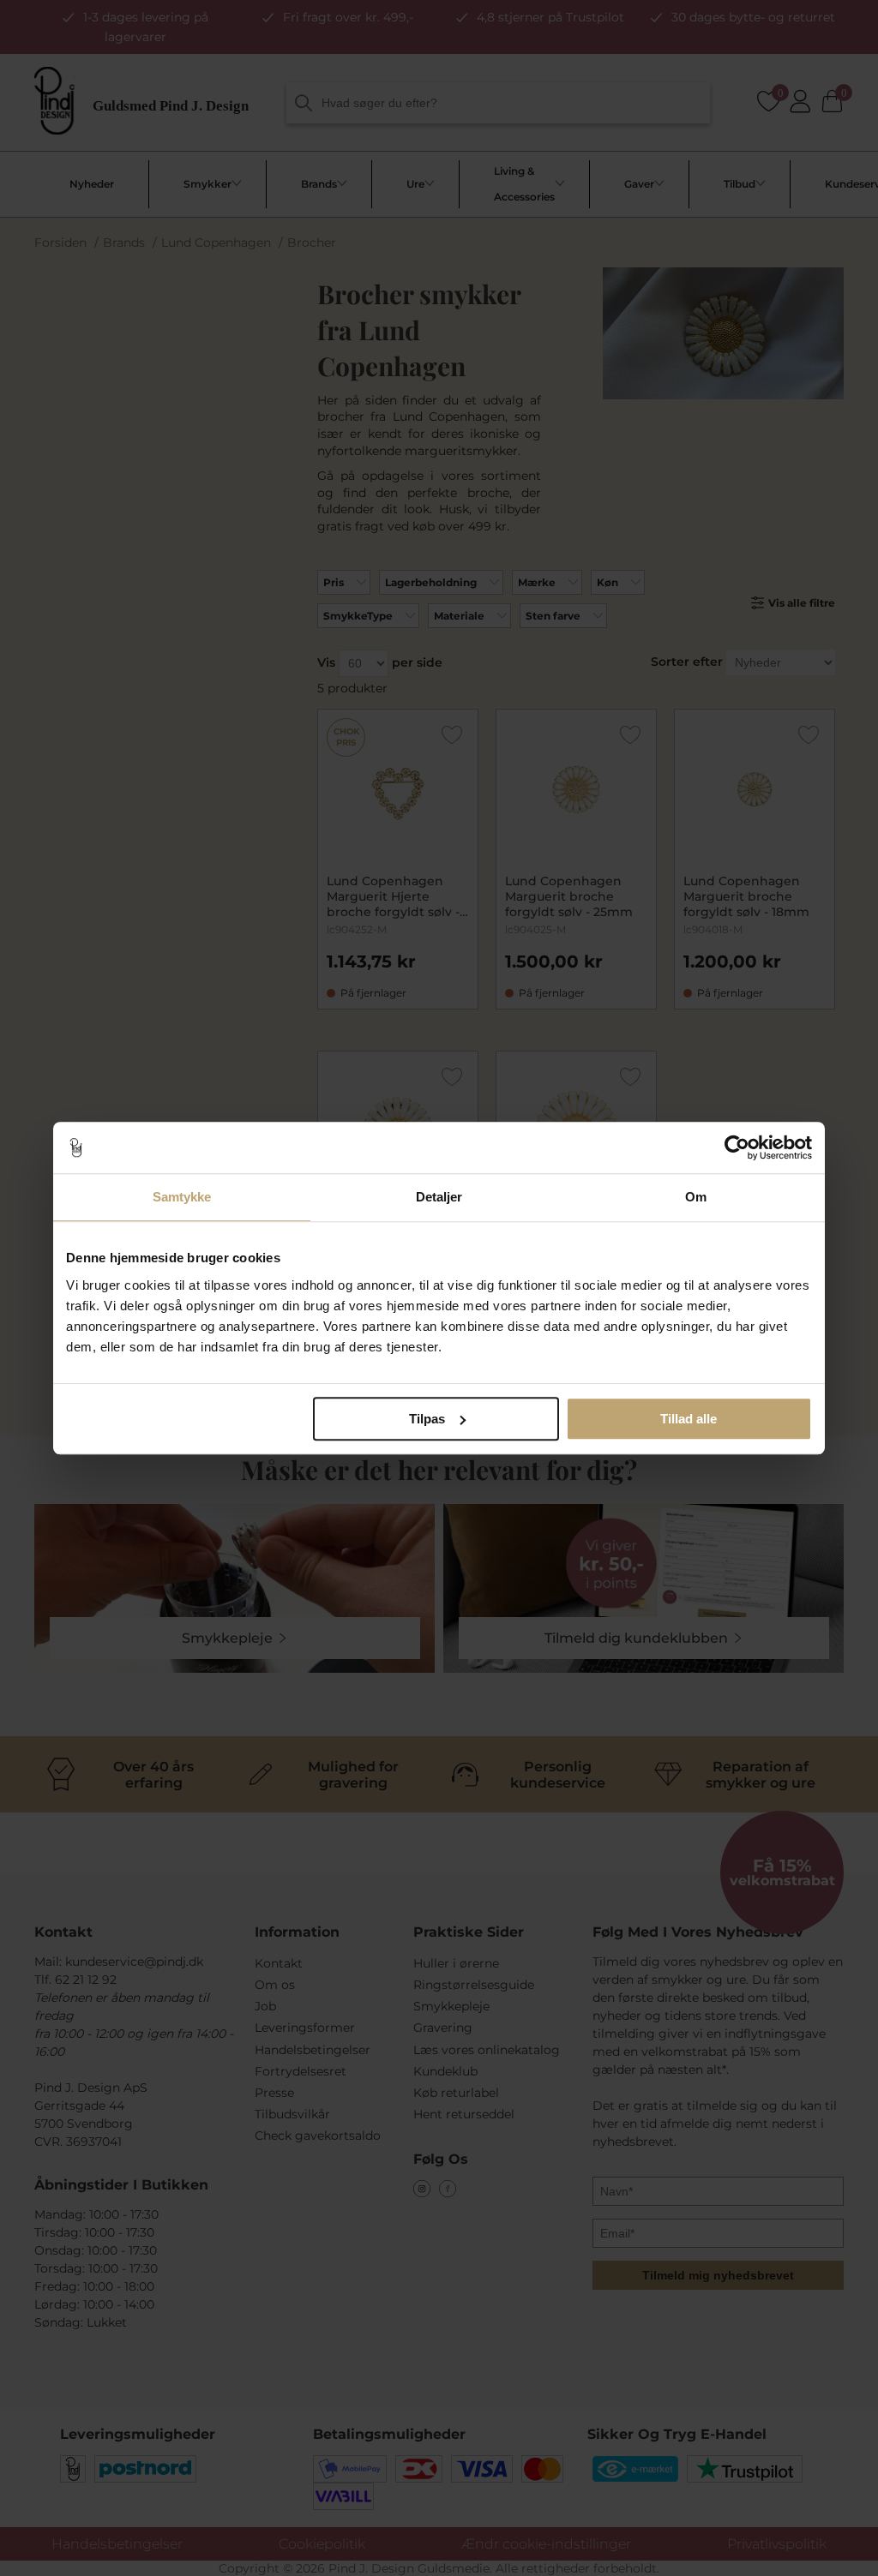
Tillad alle (689, 1419)
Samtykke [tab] (182, 1197)
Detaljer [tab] (439, 1197)
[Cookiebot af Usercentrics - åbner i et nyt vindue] (737, 1147)
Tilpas (427, 1419)
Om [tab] (696, 1197)
